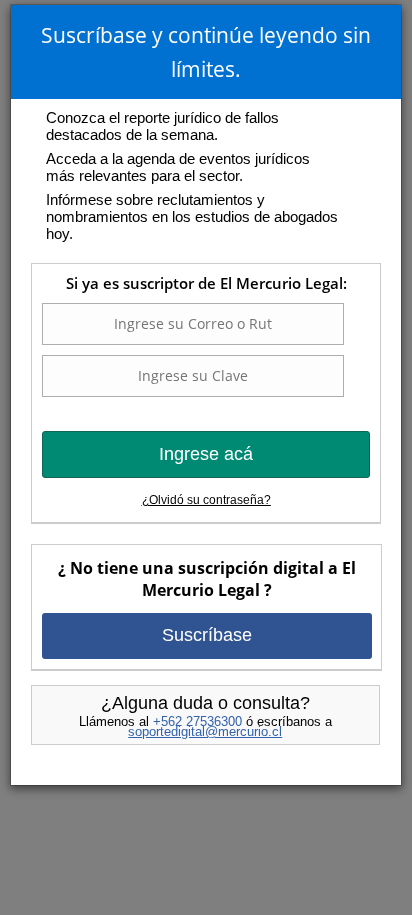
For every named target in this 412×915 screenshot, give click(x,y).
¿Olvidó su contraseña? (206, 500)
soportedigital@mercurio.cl (205, 731)
